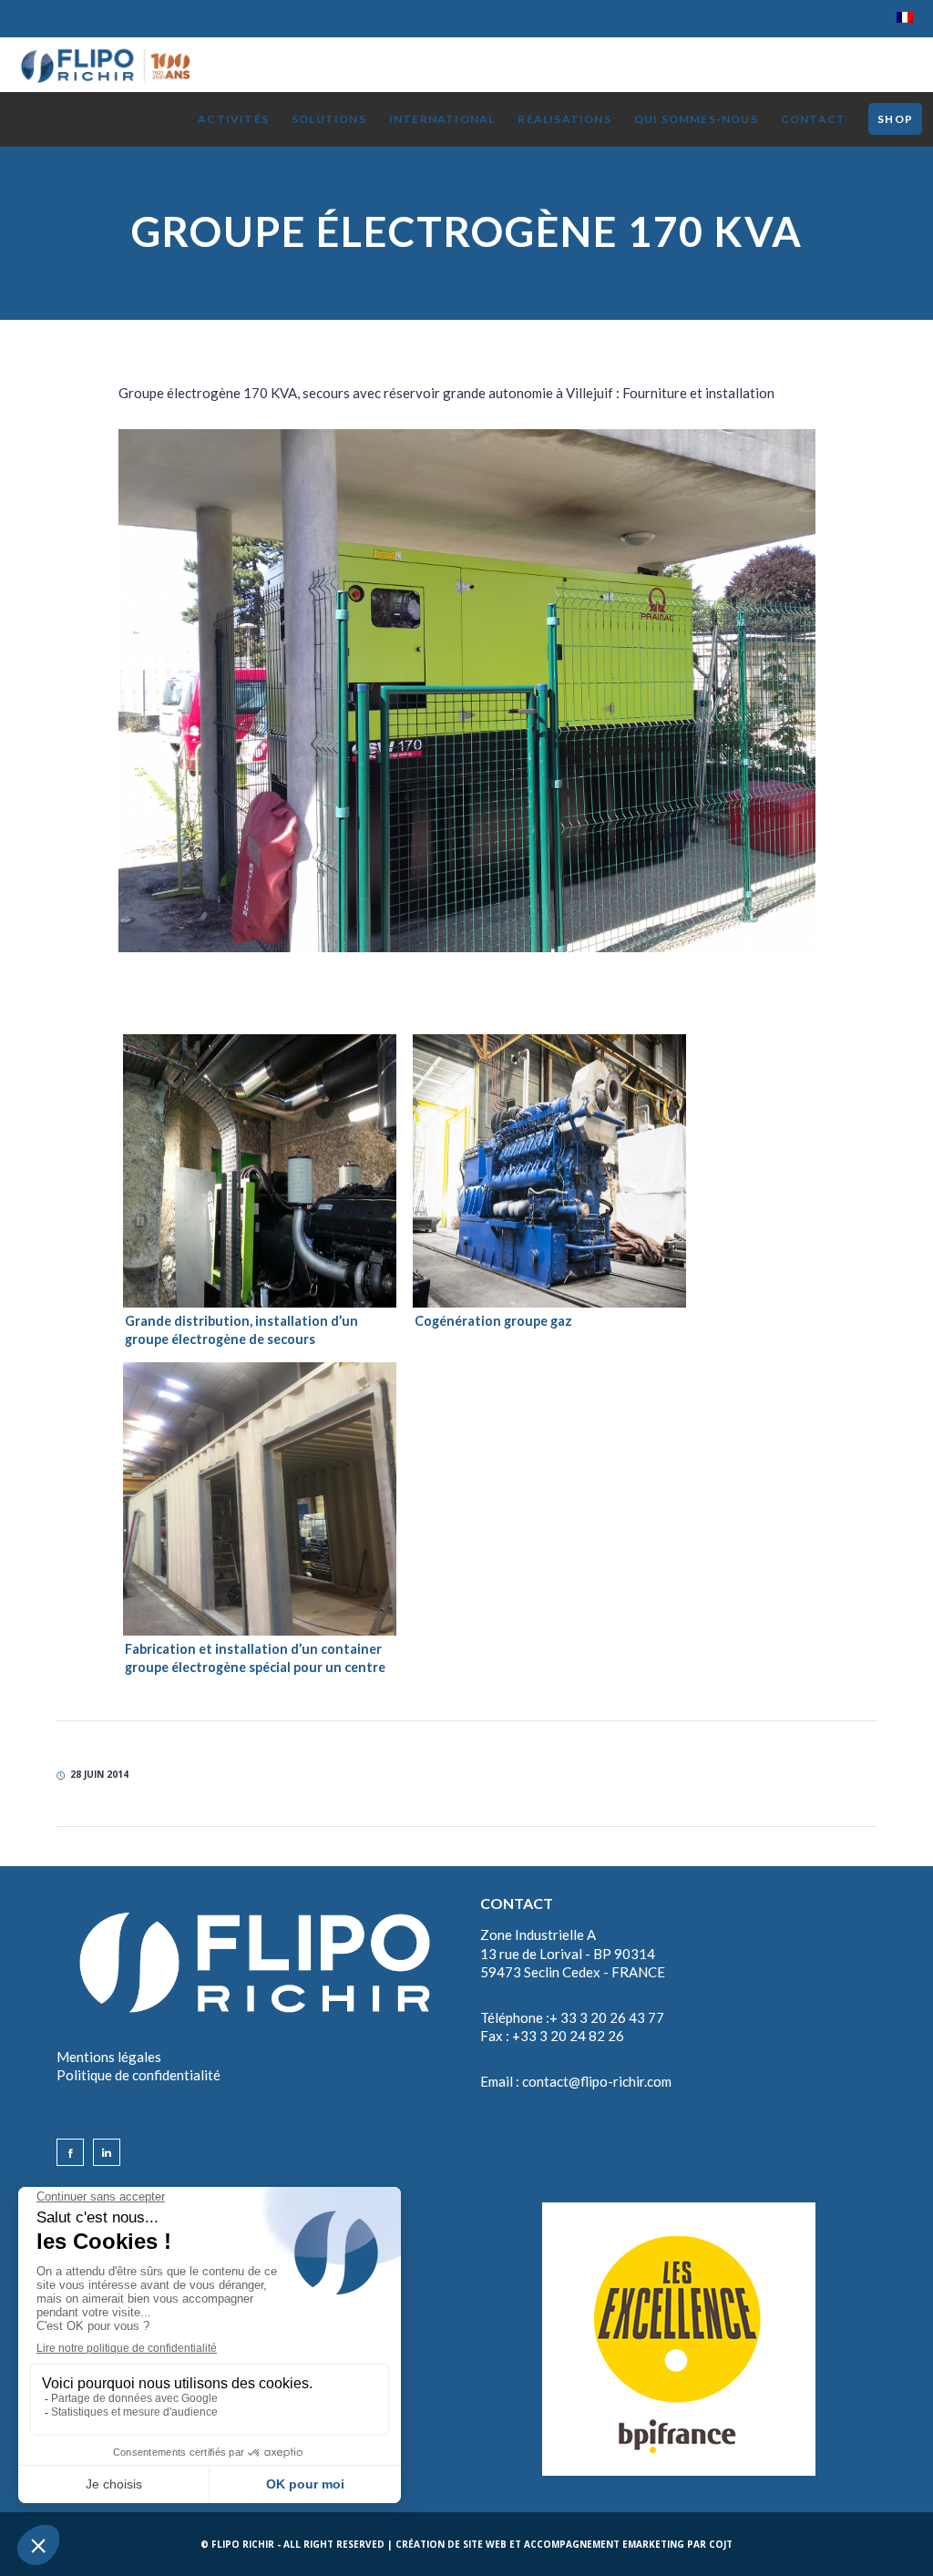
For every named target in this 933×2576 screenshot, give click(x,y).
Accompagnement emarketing (604, 2544)
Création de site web (451, 2544)
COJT (721, 2544)
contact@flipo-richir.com (597, 2081)
